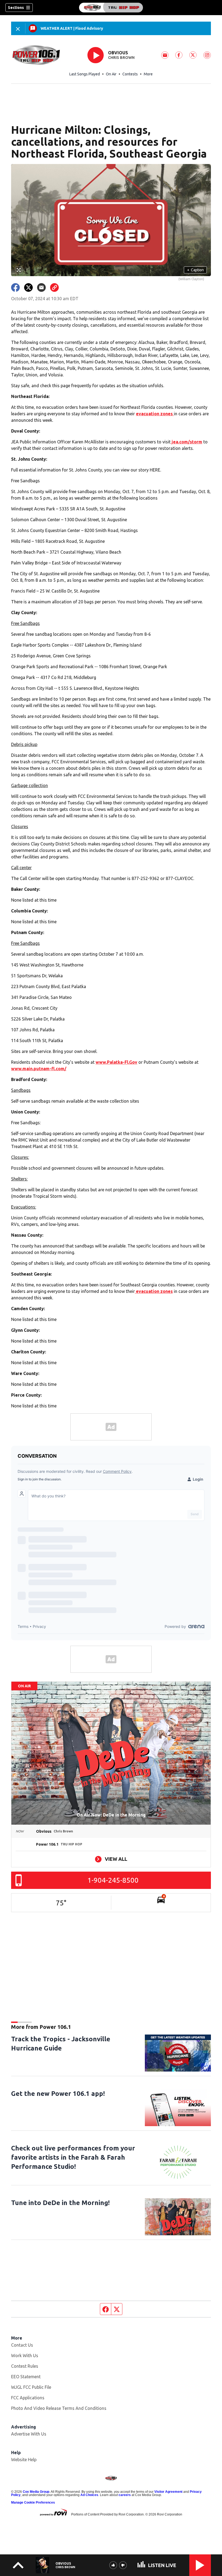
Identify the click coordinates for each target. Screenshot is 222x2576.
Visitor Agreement (168, 2492)
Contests (130, 74)
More (148, 74)
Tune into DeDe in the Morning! (60, 2203)
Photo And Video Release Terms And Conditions (59, 2408)
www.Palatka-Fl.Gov (116, 1062)
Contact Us (22, 2345)
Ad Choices (89, 2495)
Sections (16, 8)
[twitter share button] (28, 287)
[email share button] (41, 287)
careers (125, 2495)
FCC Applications (28, 2398)
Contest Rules (25, 2366)
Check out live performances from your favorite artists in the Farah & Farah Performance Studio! (73, 2157)
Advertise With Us (29, 2434)
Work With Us (25, 2356)
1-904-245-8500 (113, 1880)
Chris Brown (121, 58)
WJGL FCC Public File (31, 2387)
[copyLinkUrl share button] (54, 287)
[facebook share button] (15, 287)
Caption (195, 270)
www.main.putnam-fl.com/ (39, 1069)
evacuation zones (155, 414)
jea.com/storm (186, 442)
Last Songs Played (85, 74)
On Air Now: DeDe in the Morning (111, 1815)
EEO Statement (26, 2377)
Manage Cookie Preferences (33, 2503)
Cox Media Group (36, 2492)
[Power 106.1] (111, 8)
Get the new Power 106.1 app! (58, 2094)
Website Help (24, 2460)
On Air (111, 74)
